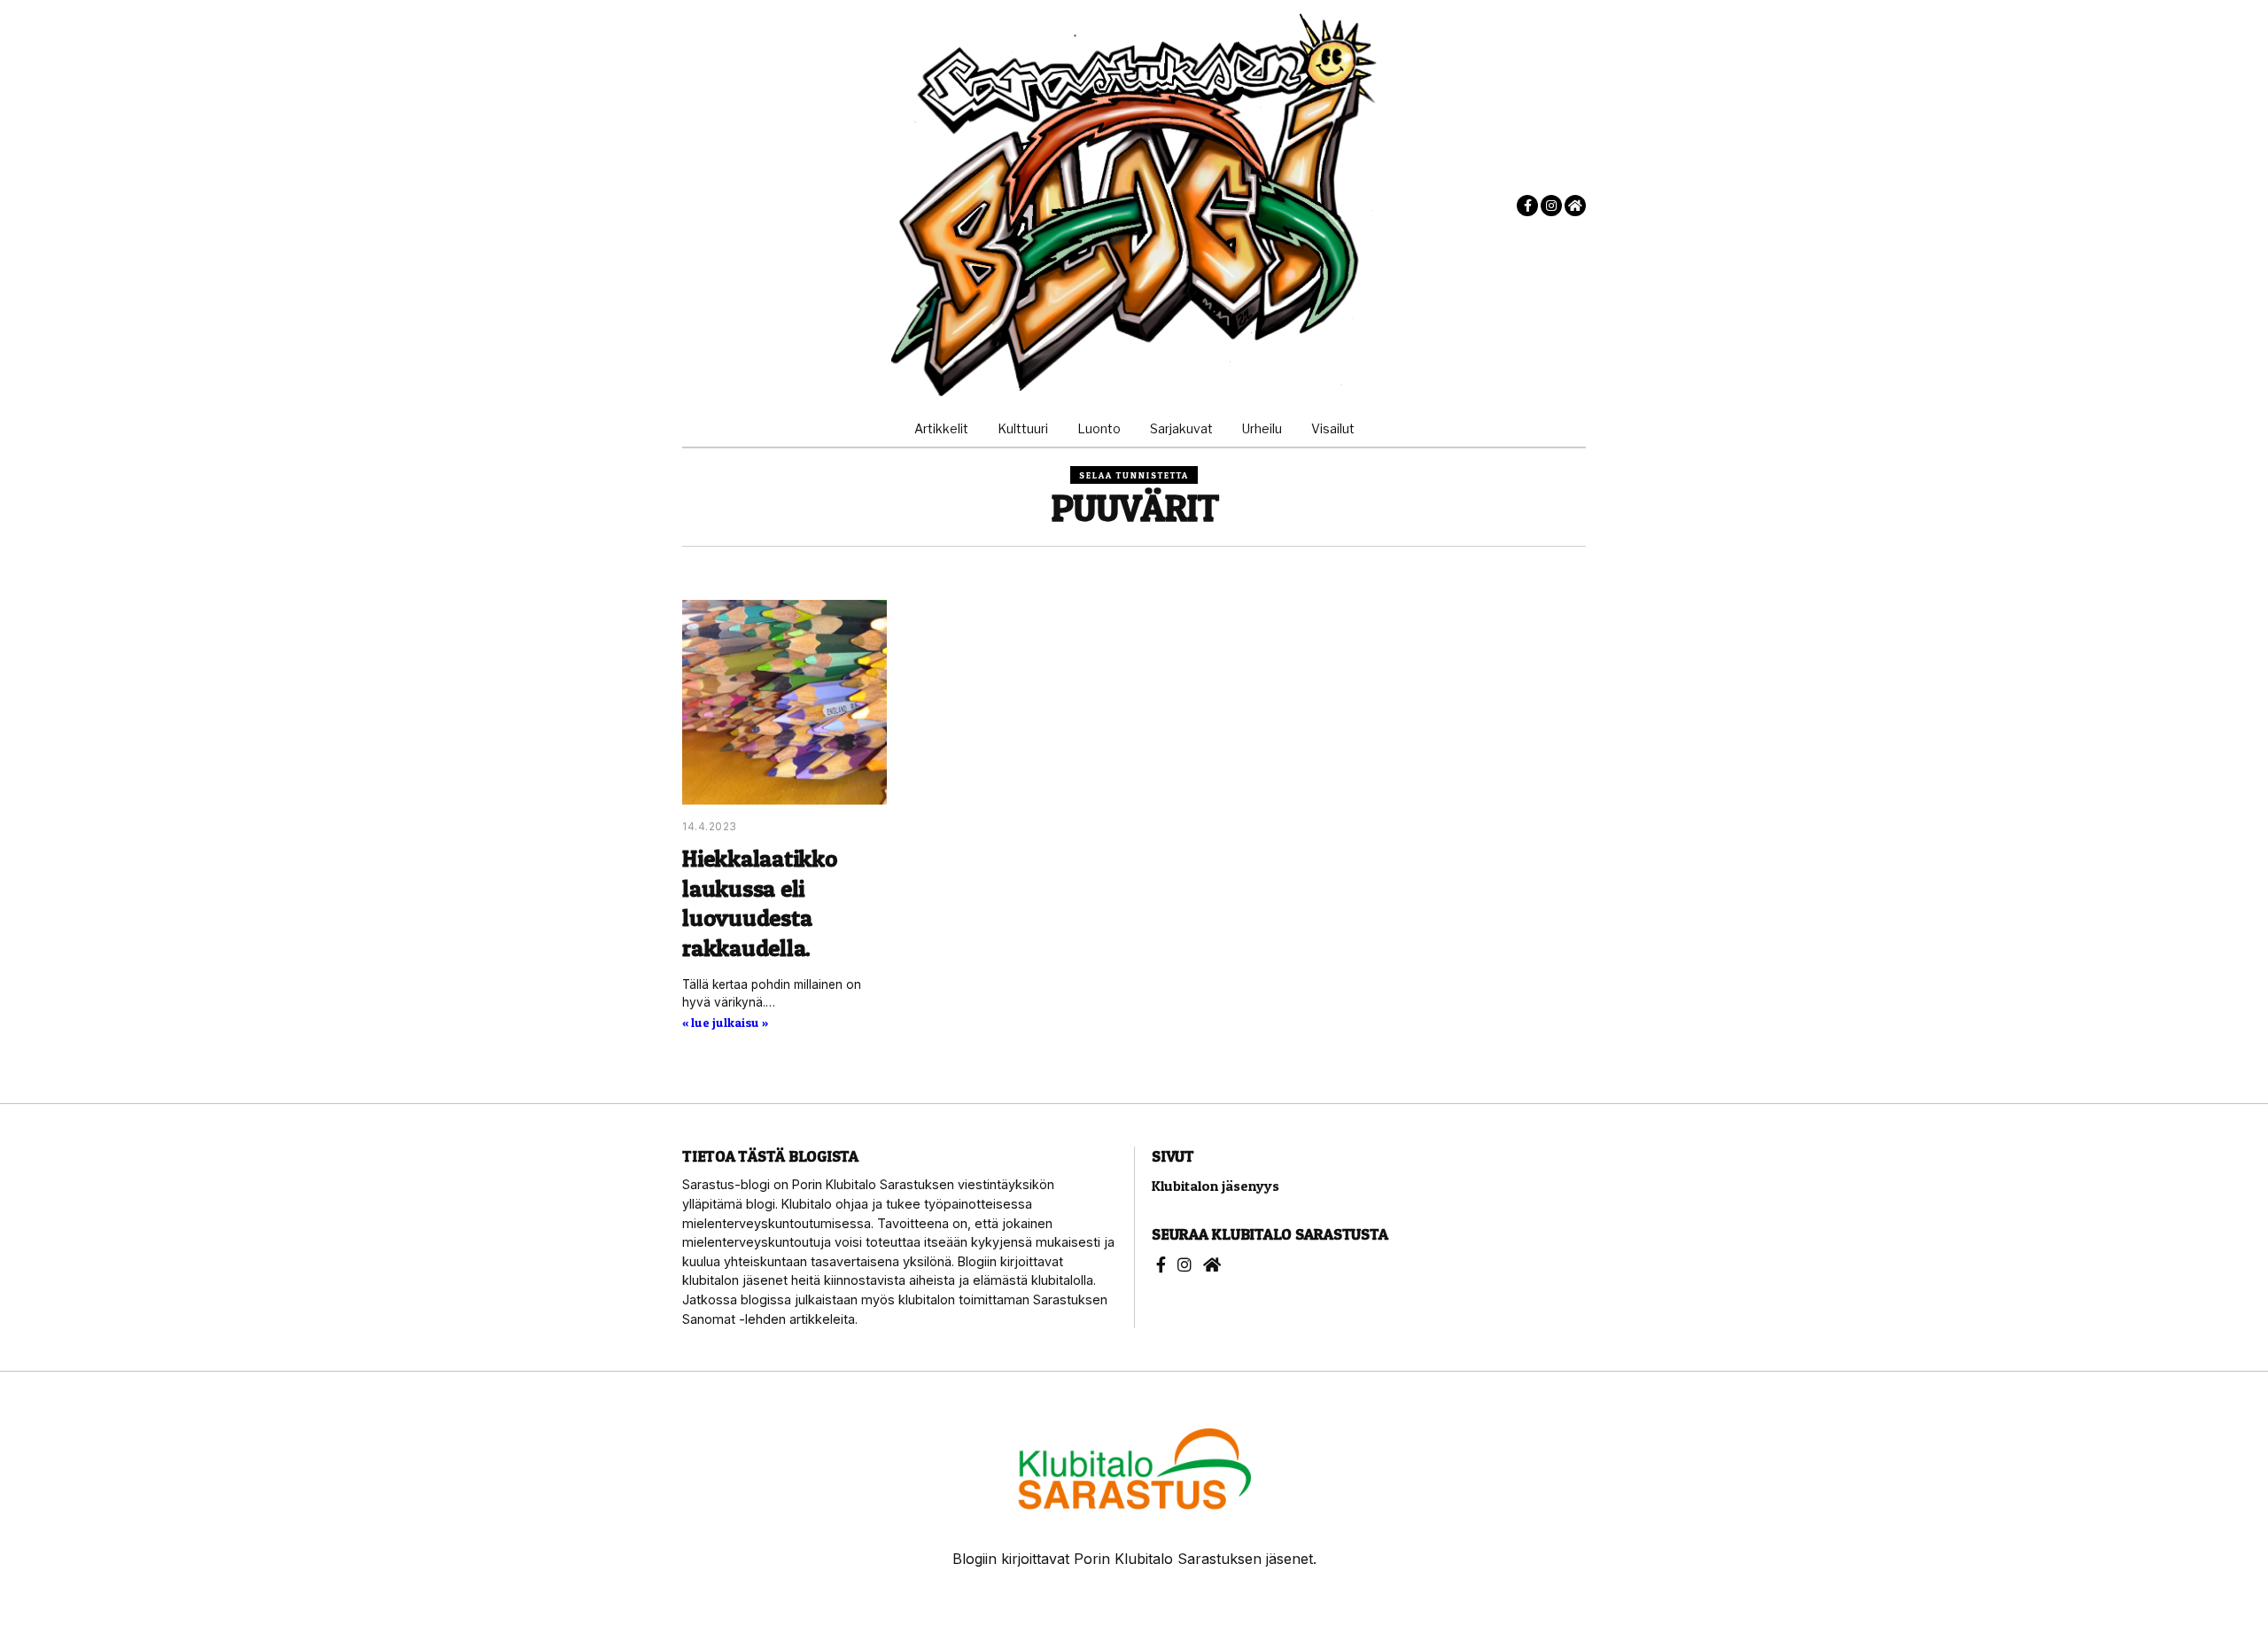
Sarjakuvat (1181, 428)
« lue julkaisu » (725, 1023)
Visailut (1333, 428)
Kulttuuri (1023, 428)
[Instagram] (1551, 206)
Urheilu (1262, 428)
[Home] (1575, 206)
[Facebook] (1527, 206)
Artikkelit (941, 428)
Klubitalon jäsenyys (1216, 1186)
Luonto (1099, 428)
